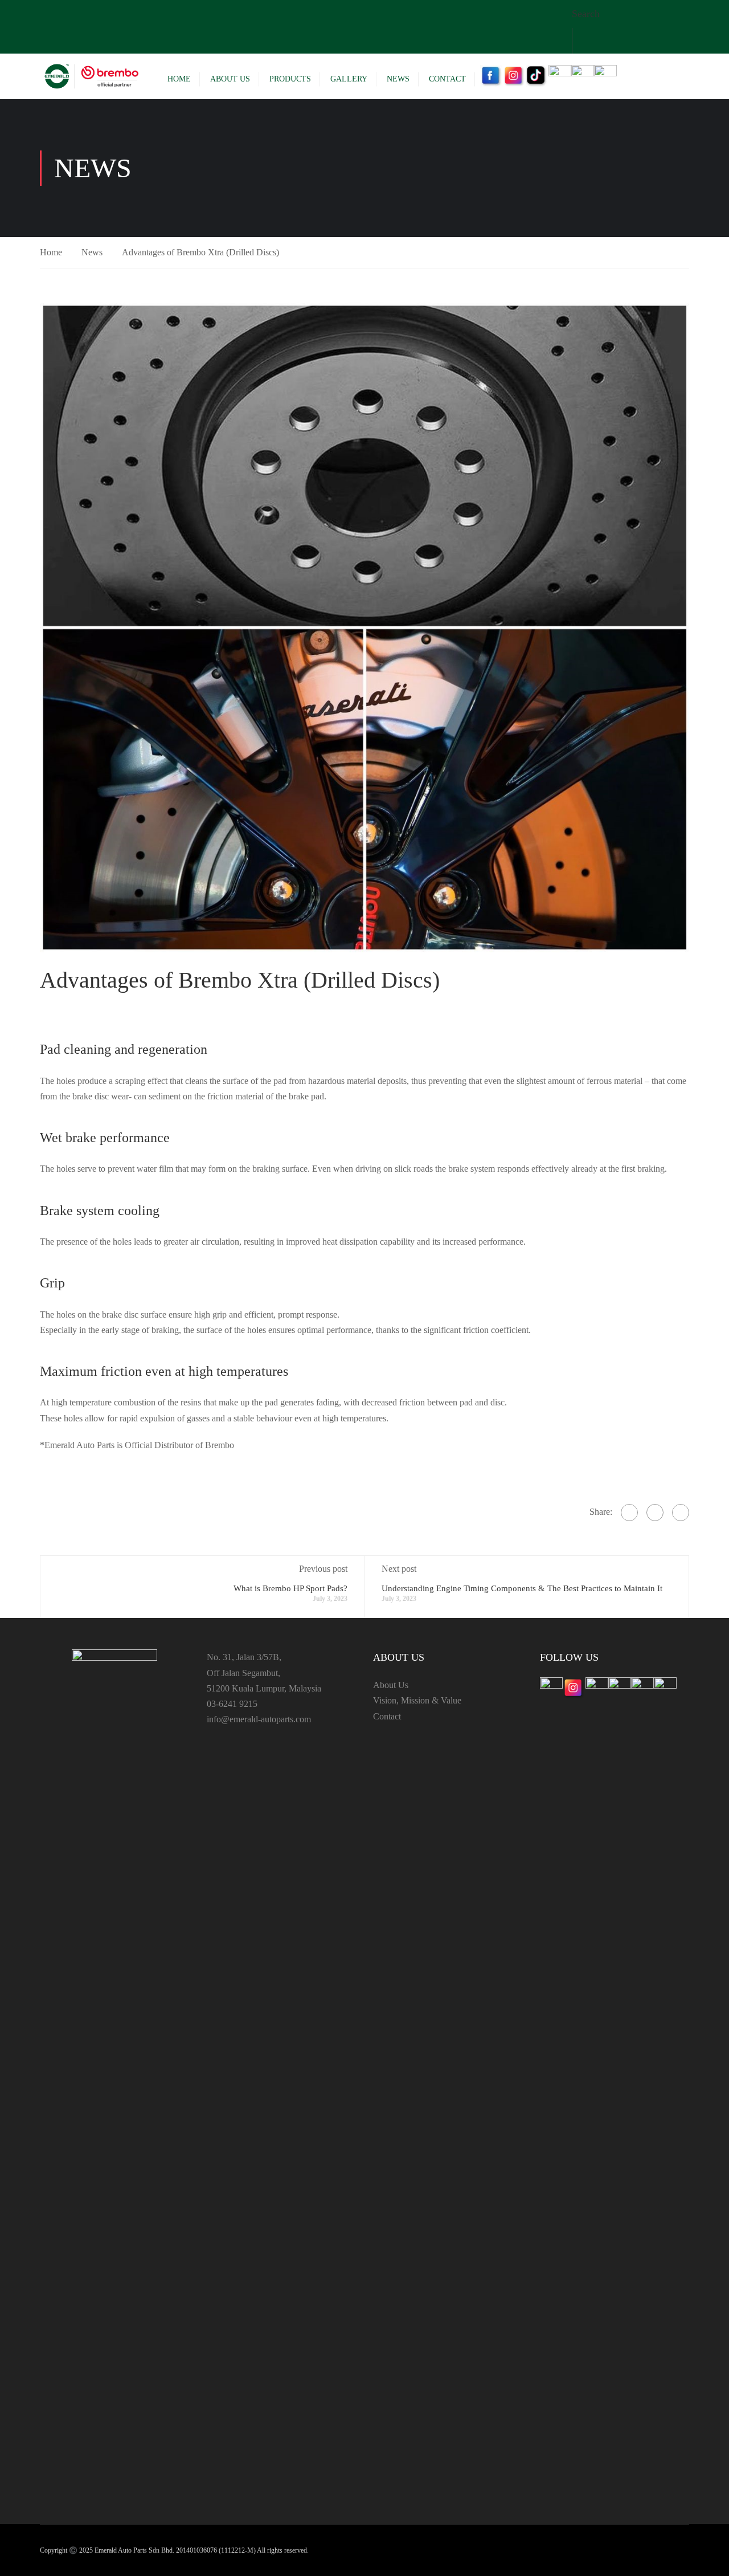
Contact (447, 79)
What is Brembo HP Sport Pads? (290, 1588)
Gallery (349, 79)
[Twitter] (655, 1513)
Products (290, 79)
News (398, 79)
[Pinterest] (681, 1513)
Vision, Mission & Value (417, 1700)
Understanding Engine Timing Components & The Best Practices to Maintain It (522, 1588)
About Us (230, 79)
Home (179, 79)
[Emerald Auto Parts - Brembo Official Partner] (91, 76)
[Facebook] (629, 1513)
